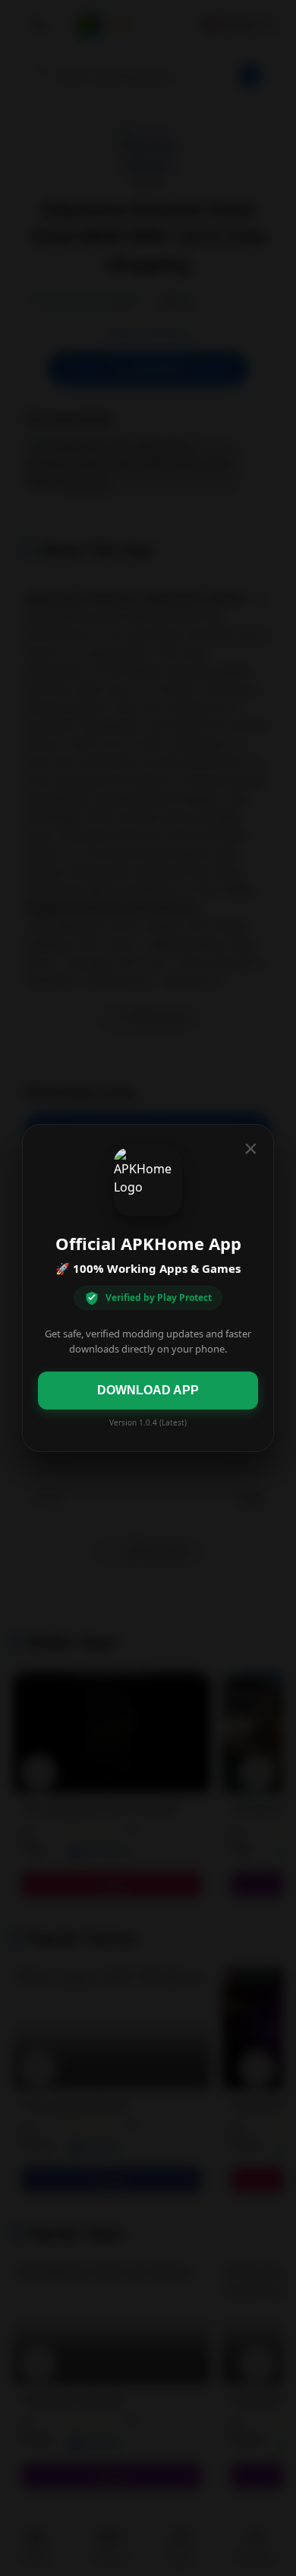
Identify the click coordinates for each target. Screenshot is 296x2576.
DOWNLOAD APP (148, 1390)
